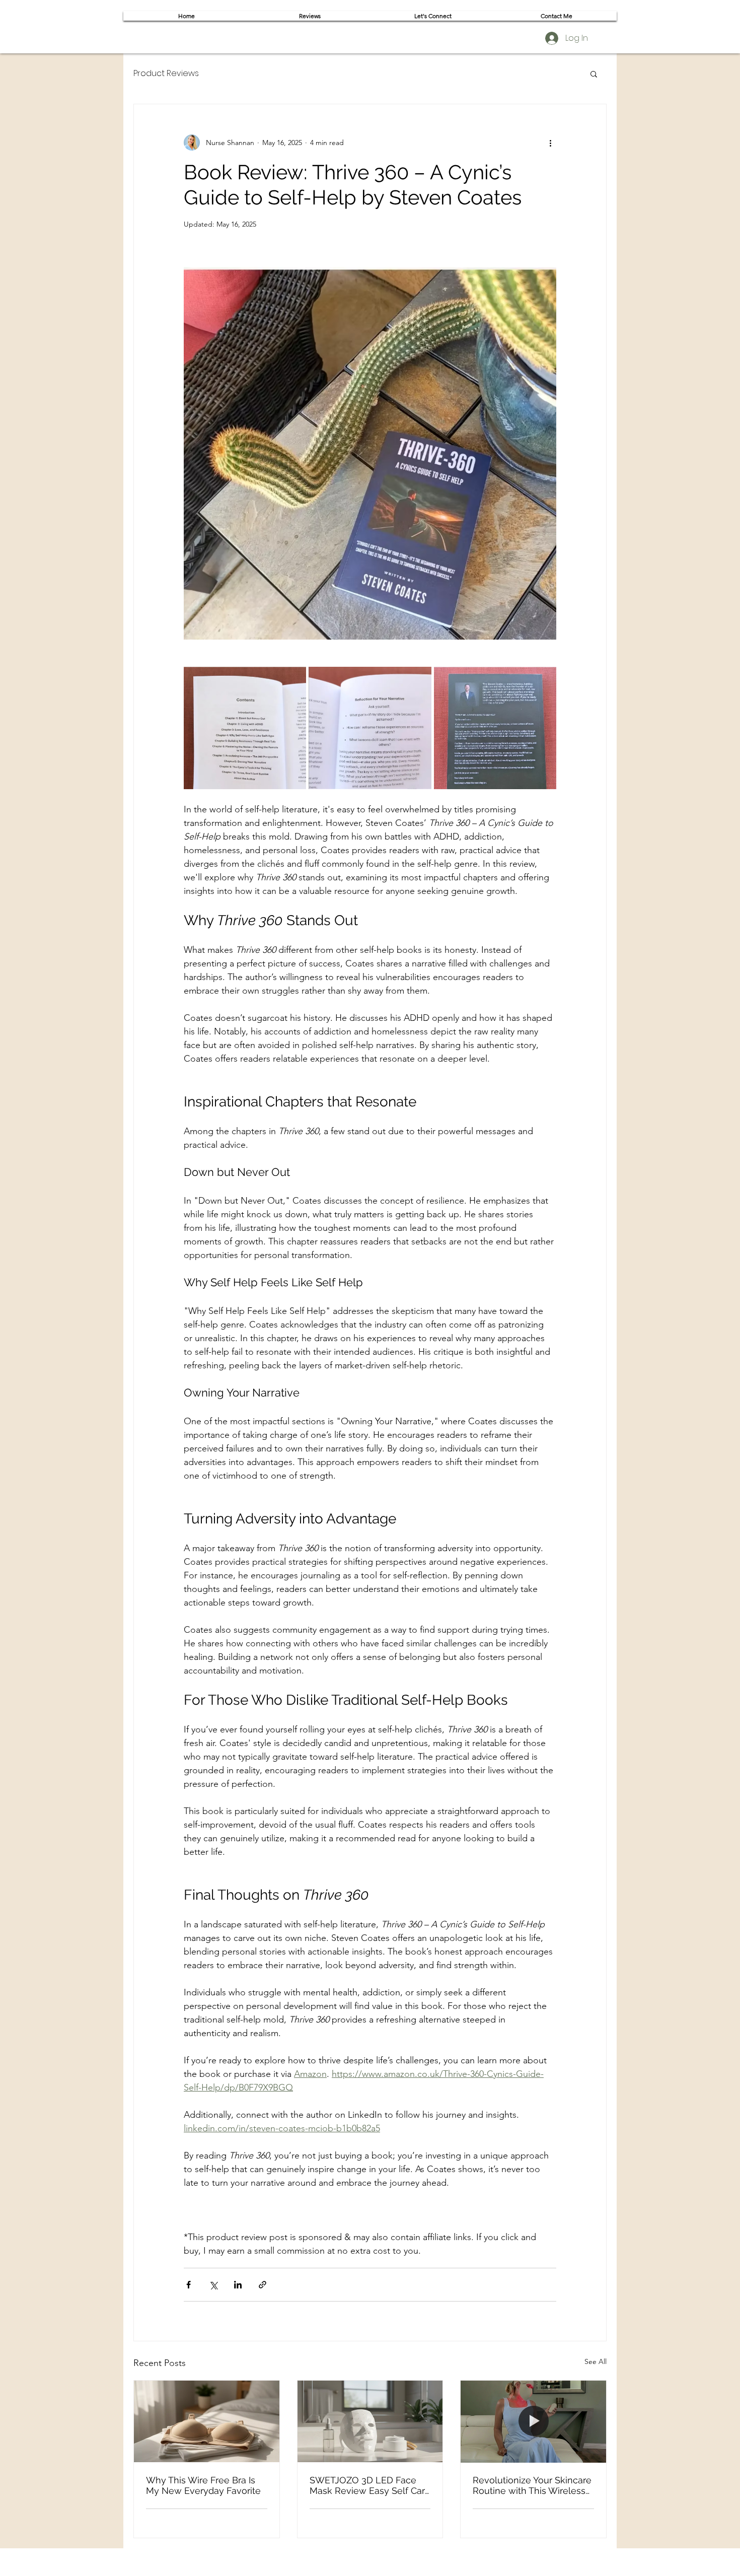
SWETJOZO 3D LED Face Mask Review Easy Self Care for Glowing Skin (370, 2485)
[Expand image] (245, 728)
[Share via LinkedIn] (238, 2285)
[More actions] (550, 143)
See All (596, 2361)
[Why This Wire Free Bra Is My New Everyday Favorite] (207, 2421)
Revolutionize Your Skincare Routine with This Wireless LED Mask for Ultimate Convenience (532, 2485)
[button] (594, 74)
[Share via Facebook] (189, 2285)
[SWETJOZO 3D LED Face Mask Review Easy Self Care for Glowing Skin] (370, 2421)
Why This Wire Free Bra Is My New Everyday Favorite (203, 2485)
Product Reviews (166, 74)
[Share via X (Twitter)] (213, 2285)
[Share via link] (263, 2285)
